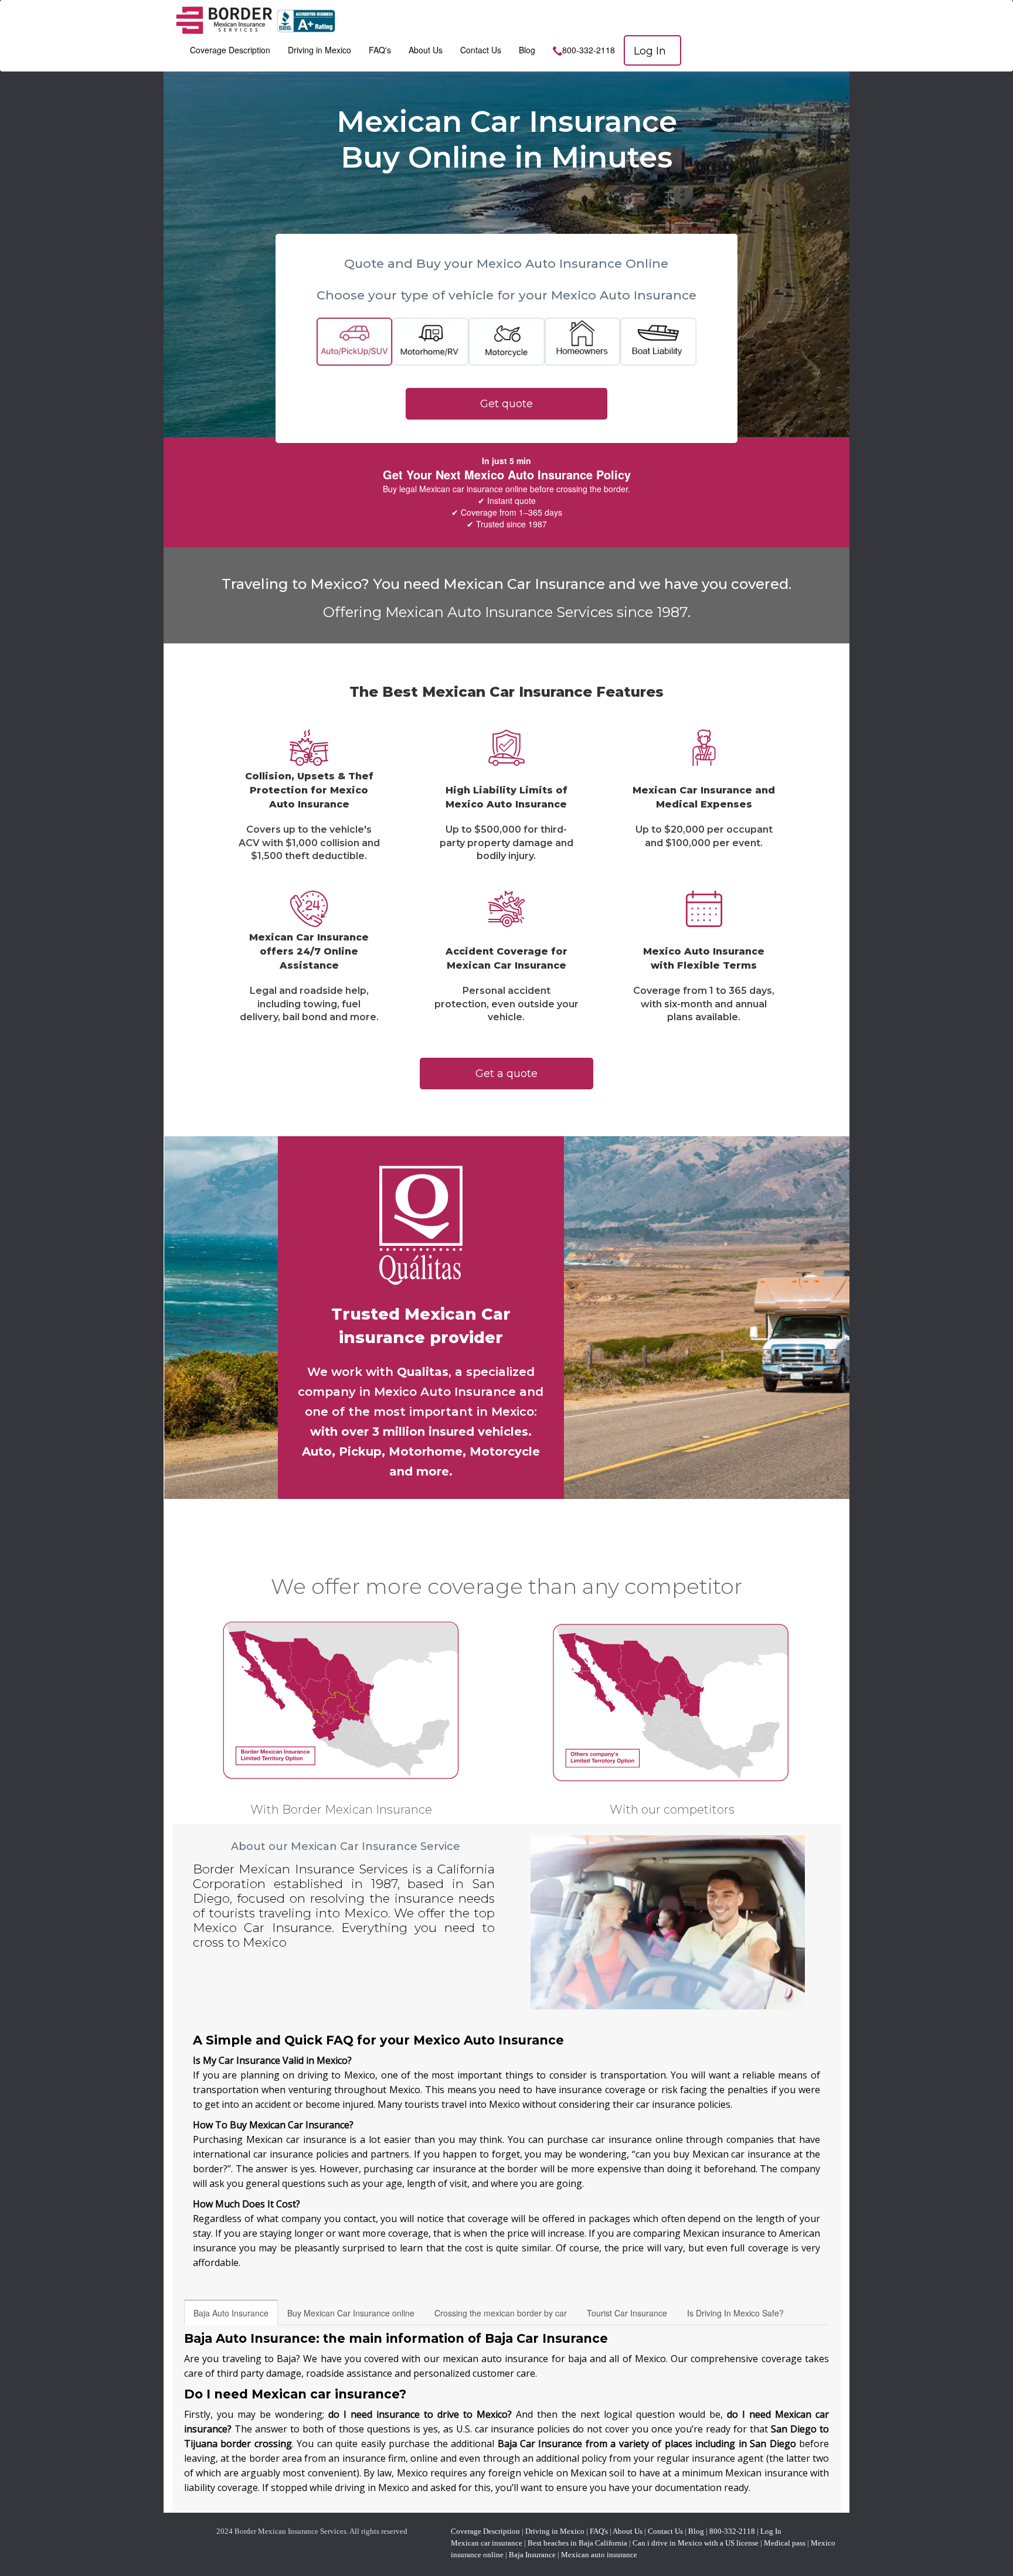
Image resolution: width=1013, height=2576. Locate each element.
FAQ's (380, 50)
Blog (527, 50)
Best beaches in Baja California (577, 2543)
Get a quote (506, 1074)
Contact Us (481, 50)
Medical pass (785, 2543)
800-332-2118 (589, 50)
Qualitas (423, 1372)
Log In (650, 51)
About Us (426, 50)
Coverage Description (230, 50)
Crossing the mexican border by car (501, 2313)
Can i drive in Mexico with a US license (696, 2543)
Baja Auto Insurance (231, 2313)
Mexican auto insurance (599, 2555)
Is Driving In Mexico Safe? (735, 2313)
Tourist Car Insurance (627, 2313)
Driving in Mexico (319, 50)
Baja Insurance (532, 2555)
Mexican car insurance (487, 2543)
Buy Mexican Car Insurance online (351, 2313)
